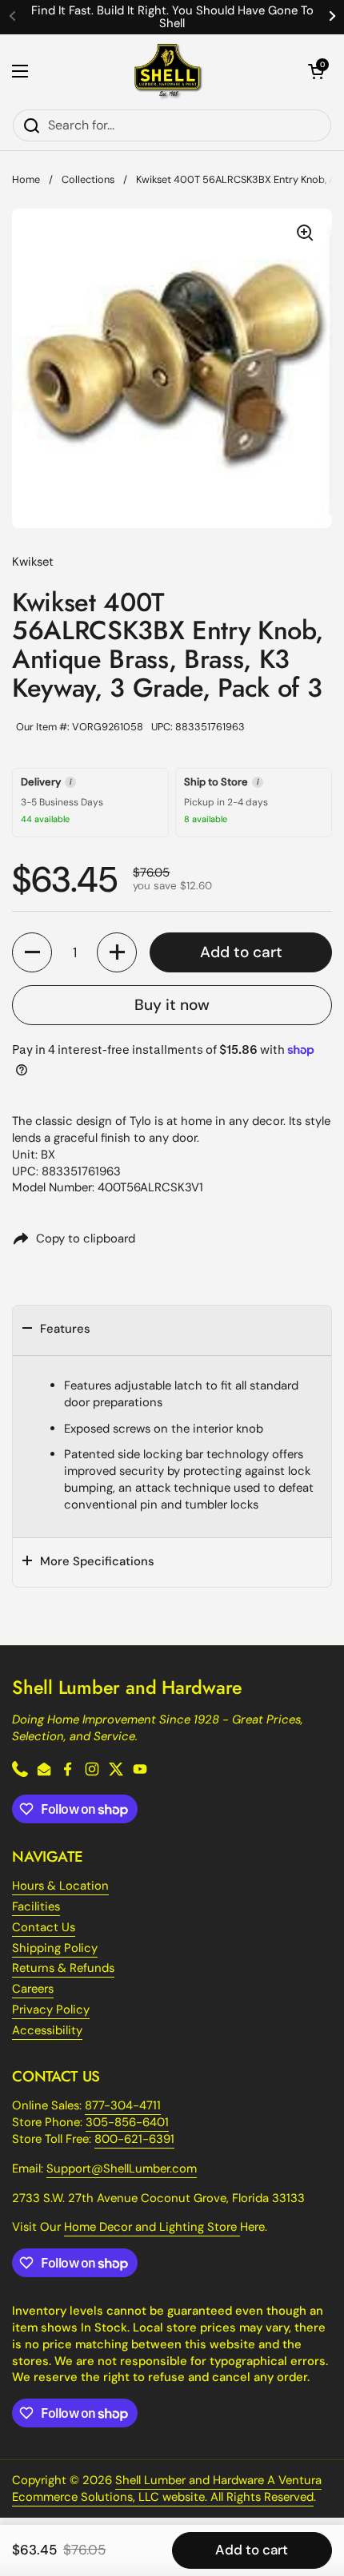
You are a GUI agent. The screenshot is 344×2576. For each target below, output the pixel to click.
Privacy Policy (51, 2010)
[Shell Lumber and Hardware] (168, 72)
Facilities (36, 1906)
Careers (33, 1989)
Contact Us (44, 1927)
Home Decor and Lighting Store (152, 2227)
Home (26, 179)
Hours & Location (60, 1886)
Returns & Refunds (63, 1968)
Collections (88, 179)
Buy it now (172, 1005)
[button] (316, 71)
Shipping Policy (55, 1948)
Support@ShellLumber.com (122, 2169)
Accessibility (47, 2030)
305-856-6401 (127, 2122)
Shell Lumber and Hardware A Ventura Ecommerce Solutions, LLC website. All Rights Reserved (167, 2489)
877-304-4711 (123, 2105)
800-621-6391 (134, 2139)
